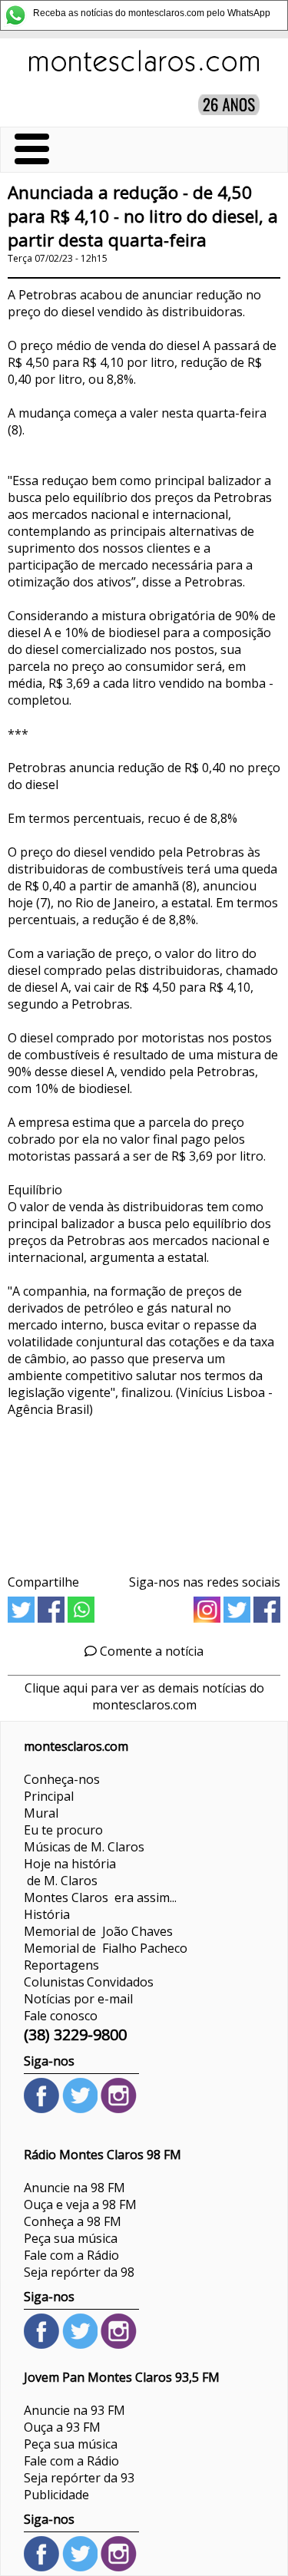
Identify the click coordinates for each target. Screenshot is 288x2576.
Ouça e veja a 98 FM (80, 2204)
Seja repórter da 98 (79, 2272)
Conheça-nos (62, 1779)
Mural (41, 1813)
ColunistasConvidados (89, 1982)
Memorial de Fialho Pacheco (106, 1948)
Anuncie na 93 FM (74, 2410)
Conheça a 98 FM (73, 2221)
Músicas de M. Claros (84, 1847)
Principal (49, 1796)
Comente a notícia (150, 1651)
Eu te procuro (63, 1830)
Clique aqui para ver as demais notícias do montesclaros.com (144, 1696)
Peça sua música (71, 2238)
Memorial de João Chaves (98, 1931)
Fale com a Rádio (71, 2255)
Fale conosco (61, 2016)
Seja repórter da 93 (79, 2478)
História (47, 1914)
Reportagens (61, 1965)
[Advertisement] (144, 1490)
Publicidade (56, 2495)
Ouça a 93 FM (62, 2427)
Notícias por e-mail (78, 1999)
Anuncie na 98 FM (74, 2188)
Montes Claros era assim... (100, 1897)
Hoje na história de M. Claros (70, 1872)
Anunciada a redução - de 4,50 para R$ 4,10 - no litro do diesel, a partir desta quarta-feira (143, 216)
